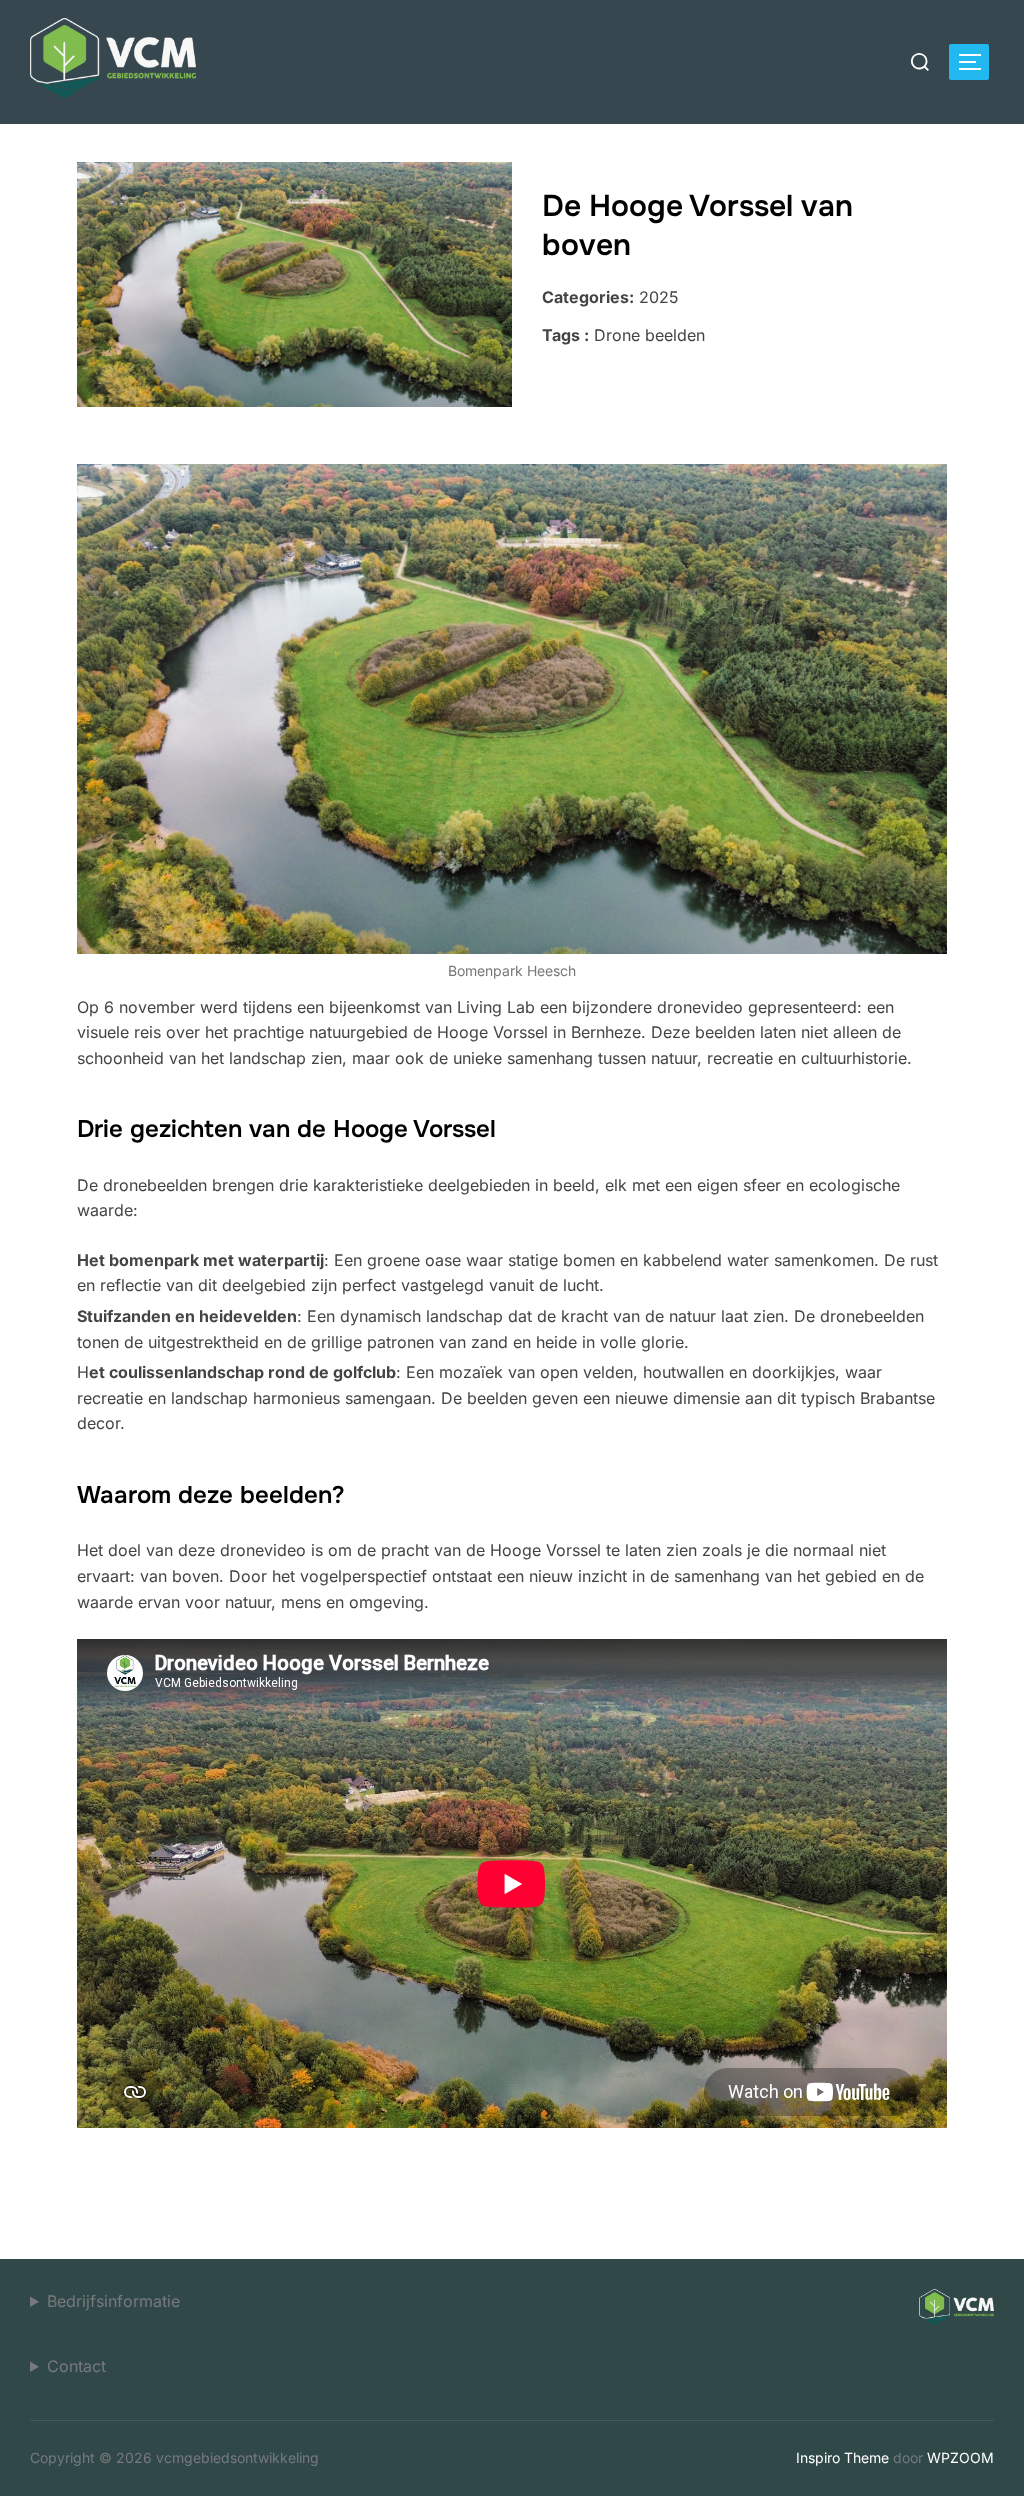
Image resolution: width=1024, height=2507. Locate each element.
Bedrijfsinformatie (113, 2301)
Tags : (565, 335)
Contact (76, 2366)
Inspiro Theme (842, 2457)
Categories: (588, 297)
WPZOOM (960, 2457)
